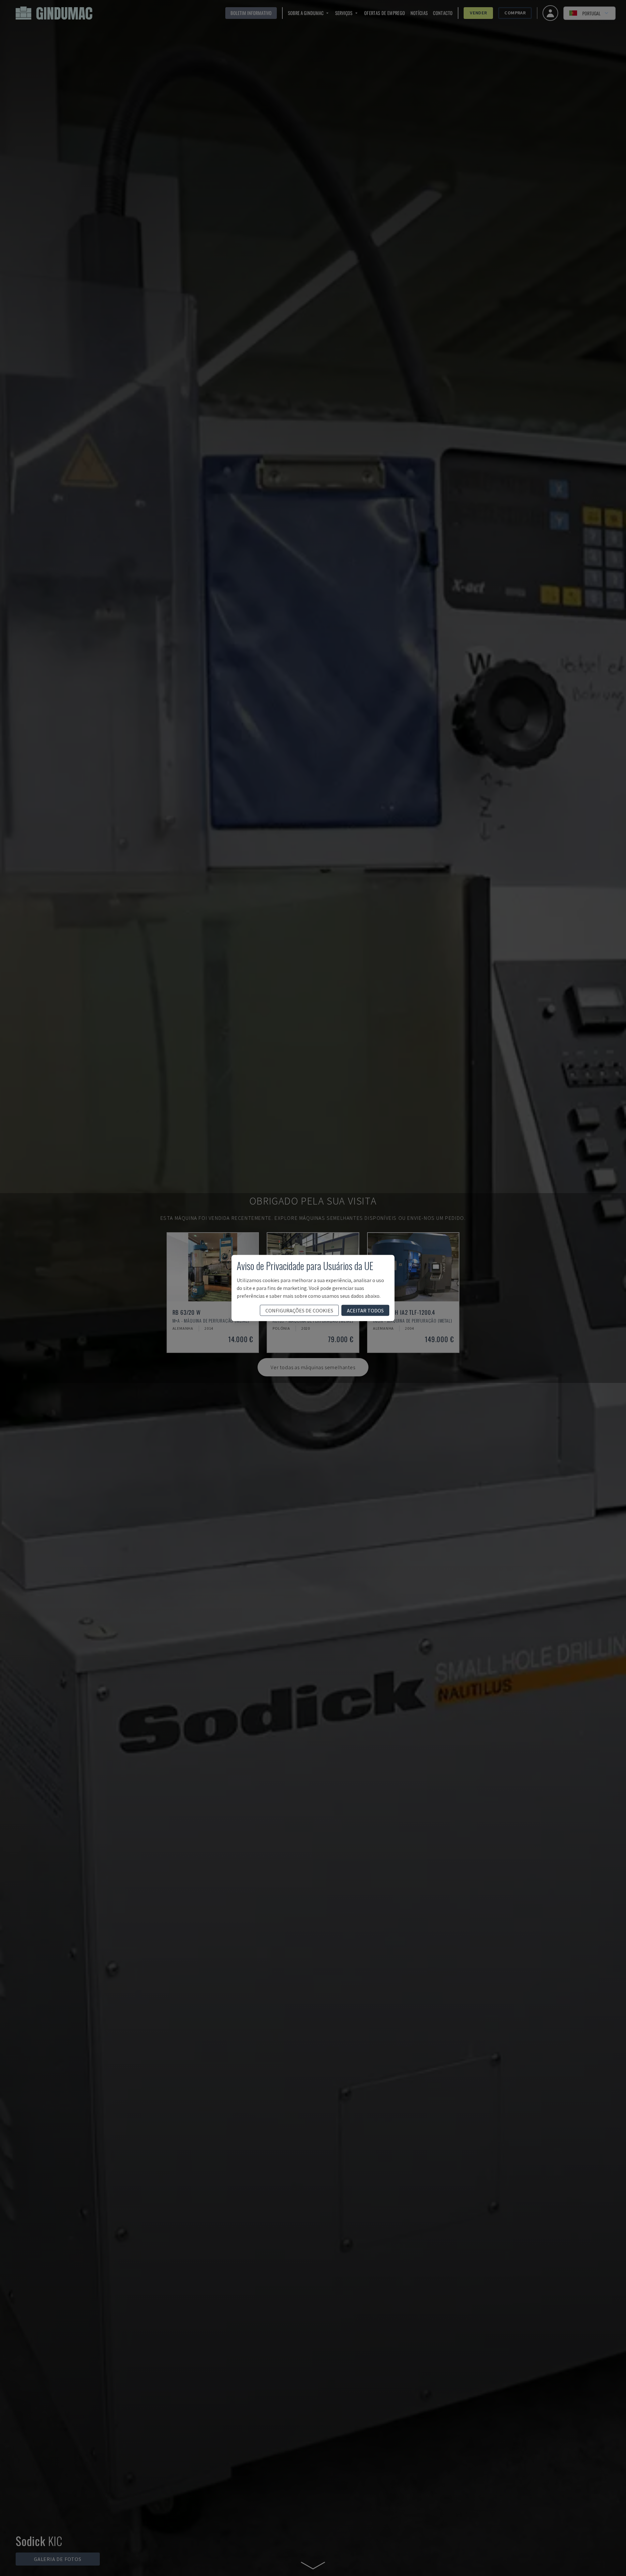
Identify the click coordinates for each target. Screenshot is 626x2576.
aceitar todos (365, 1310)
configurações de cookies (299, 1310)
